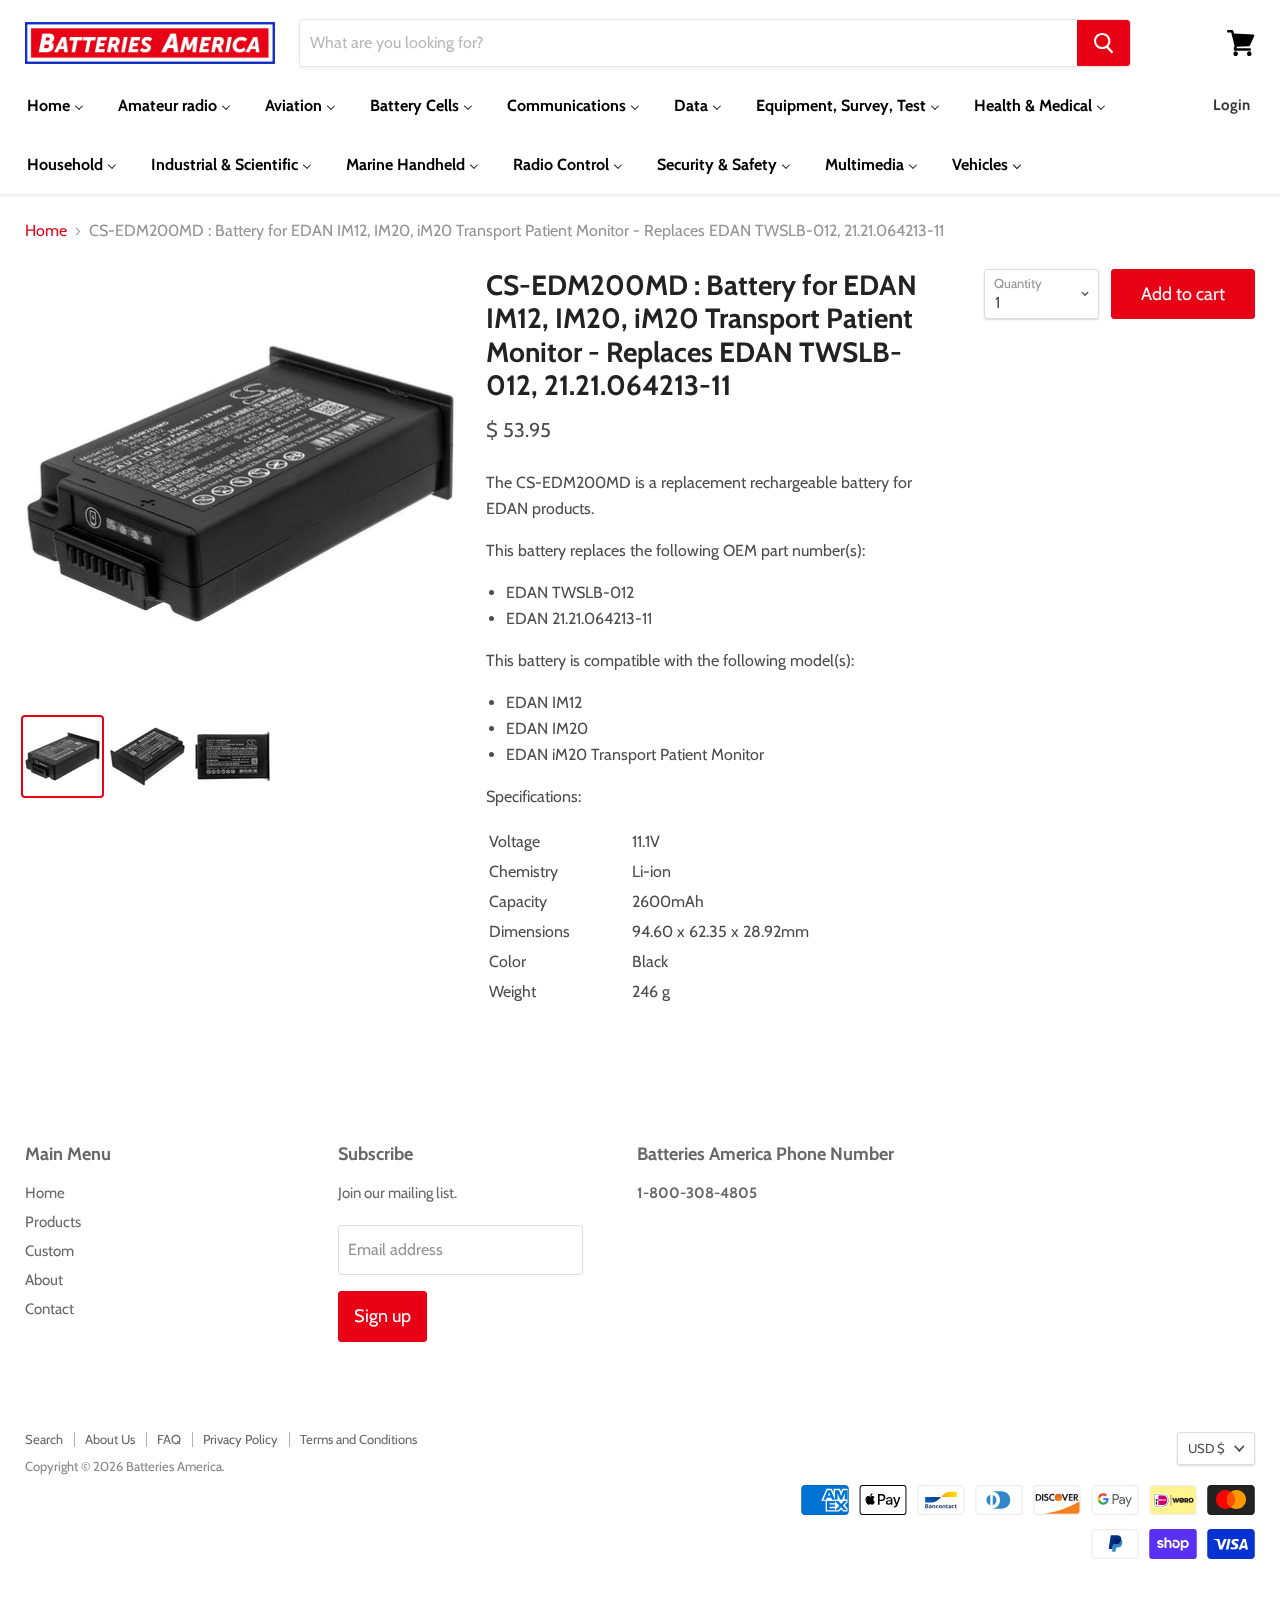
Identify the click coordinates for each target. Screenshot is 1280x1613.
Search (44, 1439)
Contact (49, 1309)
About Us (110, 1439)
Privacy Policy (240, 1439)
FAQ (169, 1439)
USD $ (1206, 1448)
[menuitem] (55, 105)
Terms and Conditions (358, 1439)
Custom (49, 1251)
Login (1231, 105)
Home (46, 231)
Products (53, 1222)
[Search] (1103, 43)
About (44, 1280)
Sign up (382, 1316)
